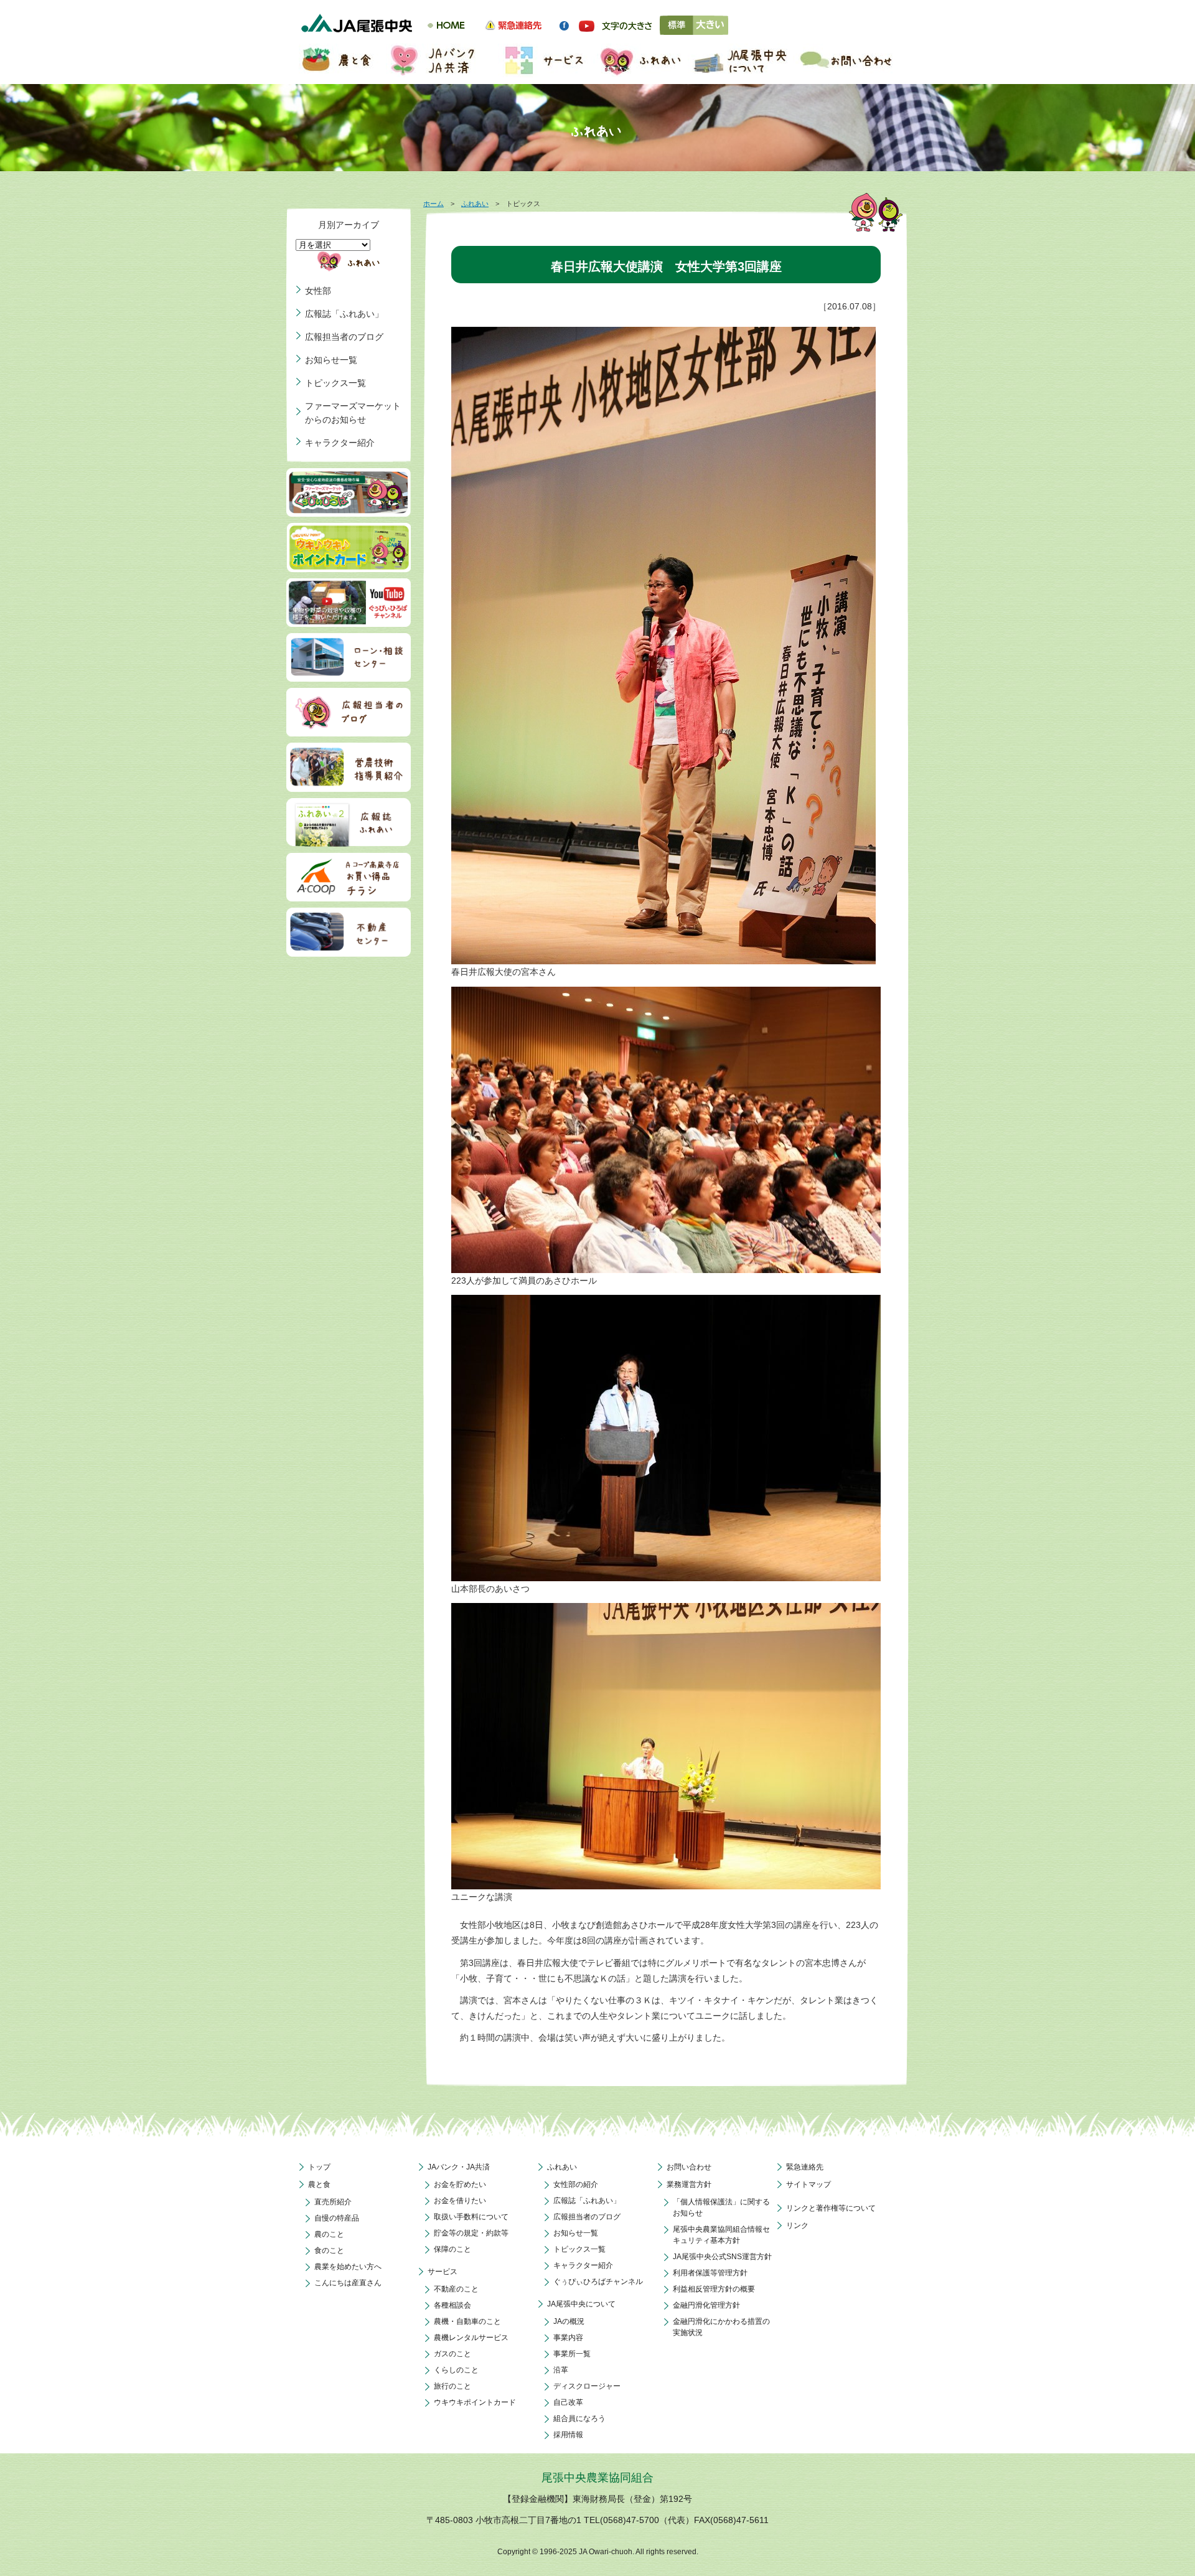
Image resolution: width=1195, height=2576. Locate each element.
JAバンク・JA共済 (459, 2167)
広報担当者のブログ (344, 337)
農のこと (329, 2234)
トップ (319, 2167)
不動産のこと (456, 2289)
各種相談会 (452, 2305)
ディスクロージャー (587, 2386)
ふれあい (475, 204)
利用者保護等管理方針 (710, 2273)
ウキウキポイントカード (475, 2402)
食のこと (329, 2250)
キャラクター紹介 (340, 443)
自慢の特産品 (337, 2218)
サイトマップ (808, 2184)
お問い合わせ (689, 2167)
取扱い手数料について (471, 2217)
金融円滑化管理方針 (706, 2305)
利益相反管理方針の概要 (714, 2289)
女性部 (318, 291)
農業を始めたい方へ (348, 2267)
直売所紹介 (333, 2202)
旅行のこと (452, 2386)
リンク (797, 2226)
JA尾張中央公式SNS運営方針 (722, 2257)
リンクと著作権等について (831, 2208)
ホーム (433, 204)
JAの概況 (569, 2321)
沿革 (561, 2370)
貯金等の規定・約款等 (471, 2233)
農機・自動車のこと (467, 2321)
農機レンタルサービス (471, 2338)
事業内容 (568, 2338)
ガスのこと (452, 2354)
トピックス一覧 (335, 383)
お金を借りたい (460, 2201)
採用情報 (568, 2435)
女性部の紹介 (576, 2184)
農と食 (319, 2184)
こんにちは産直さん (348, 2283)
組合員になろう (579, 2419)
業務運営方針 (689, 2184)
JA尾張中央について (581, 2304)
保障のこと (452, 2249)
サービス (443, 2272)
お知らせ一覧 (331, 360)
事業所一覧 (572, 2354)
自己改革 (568, 2402)
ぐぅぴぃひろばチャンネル (598, 2282)
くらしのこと (456, 2370)
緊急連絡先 (805, 2167)
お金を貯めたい (460, 2184)
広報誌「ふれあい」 (344, 314)
